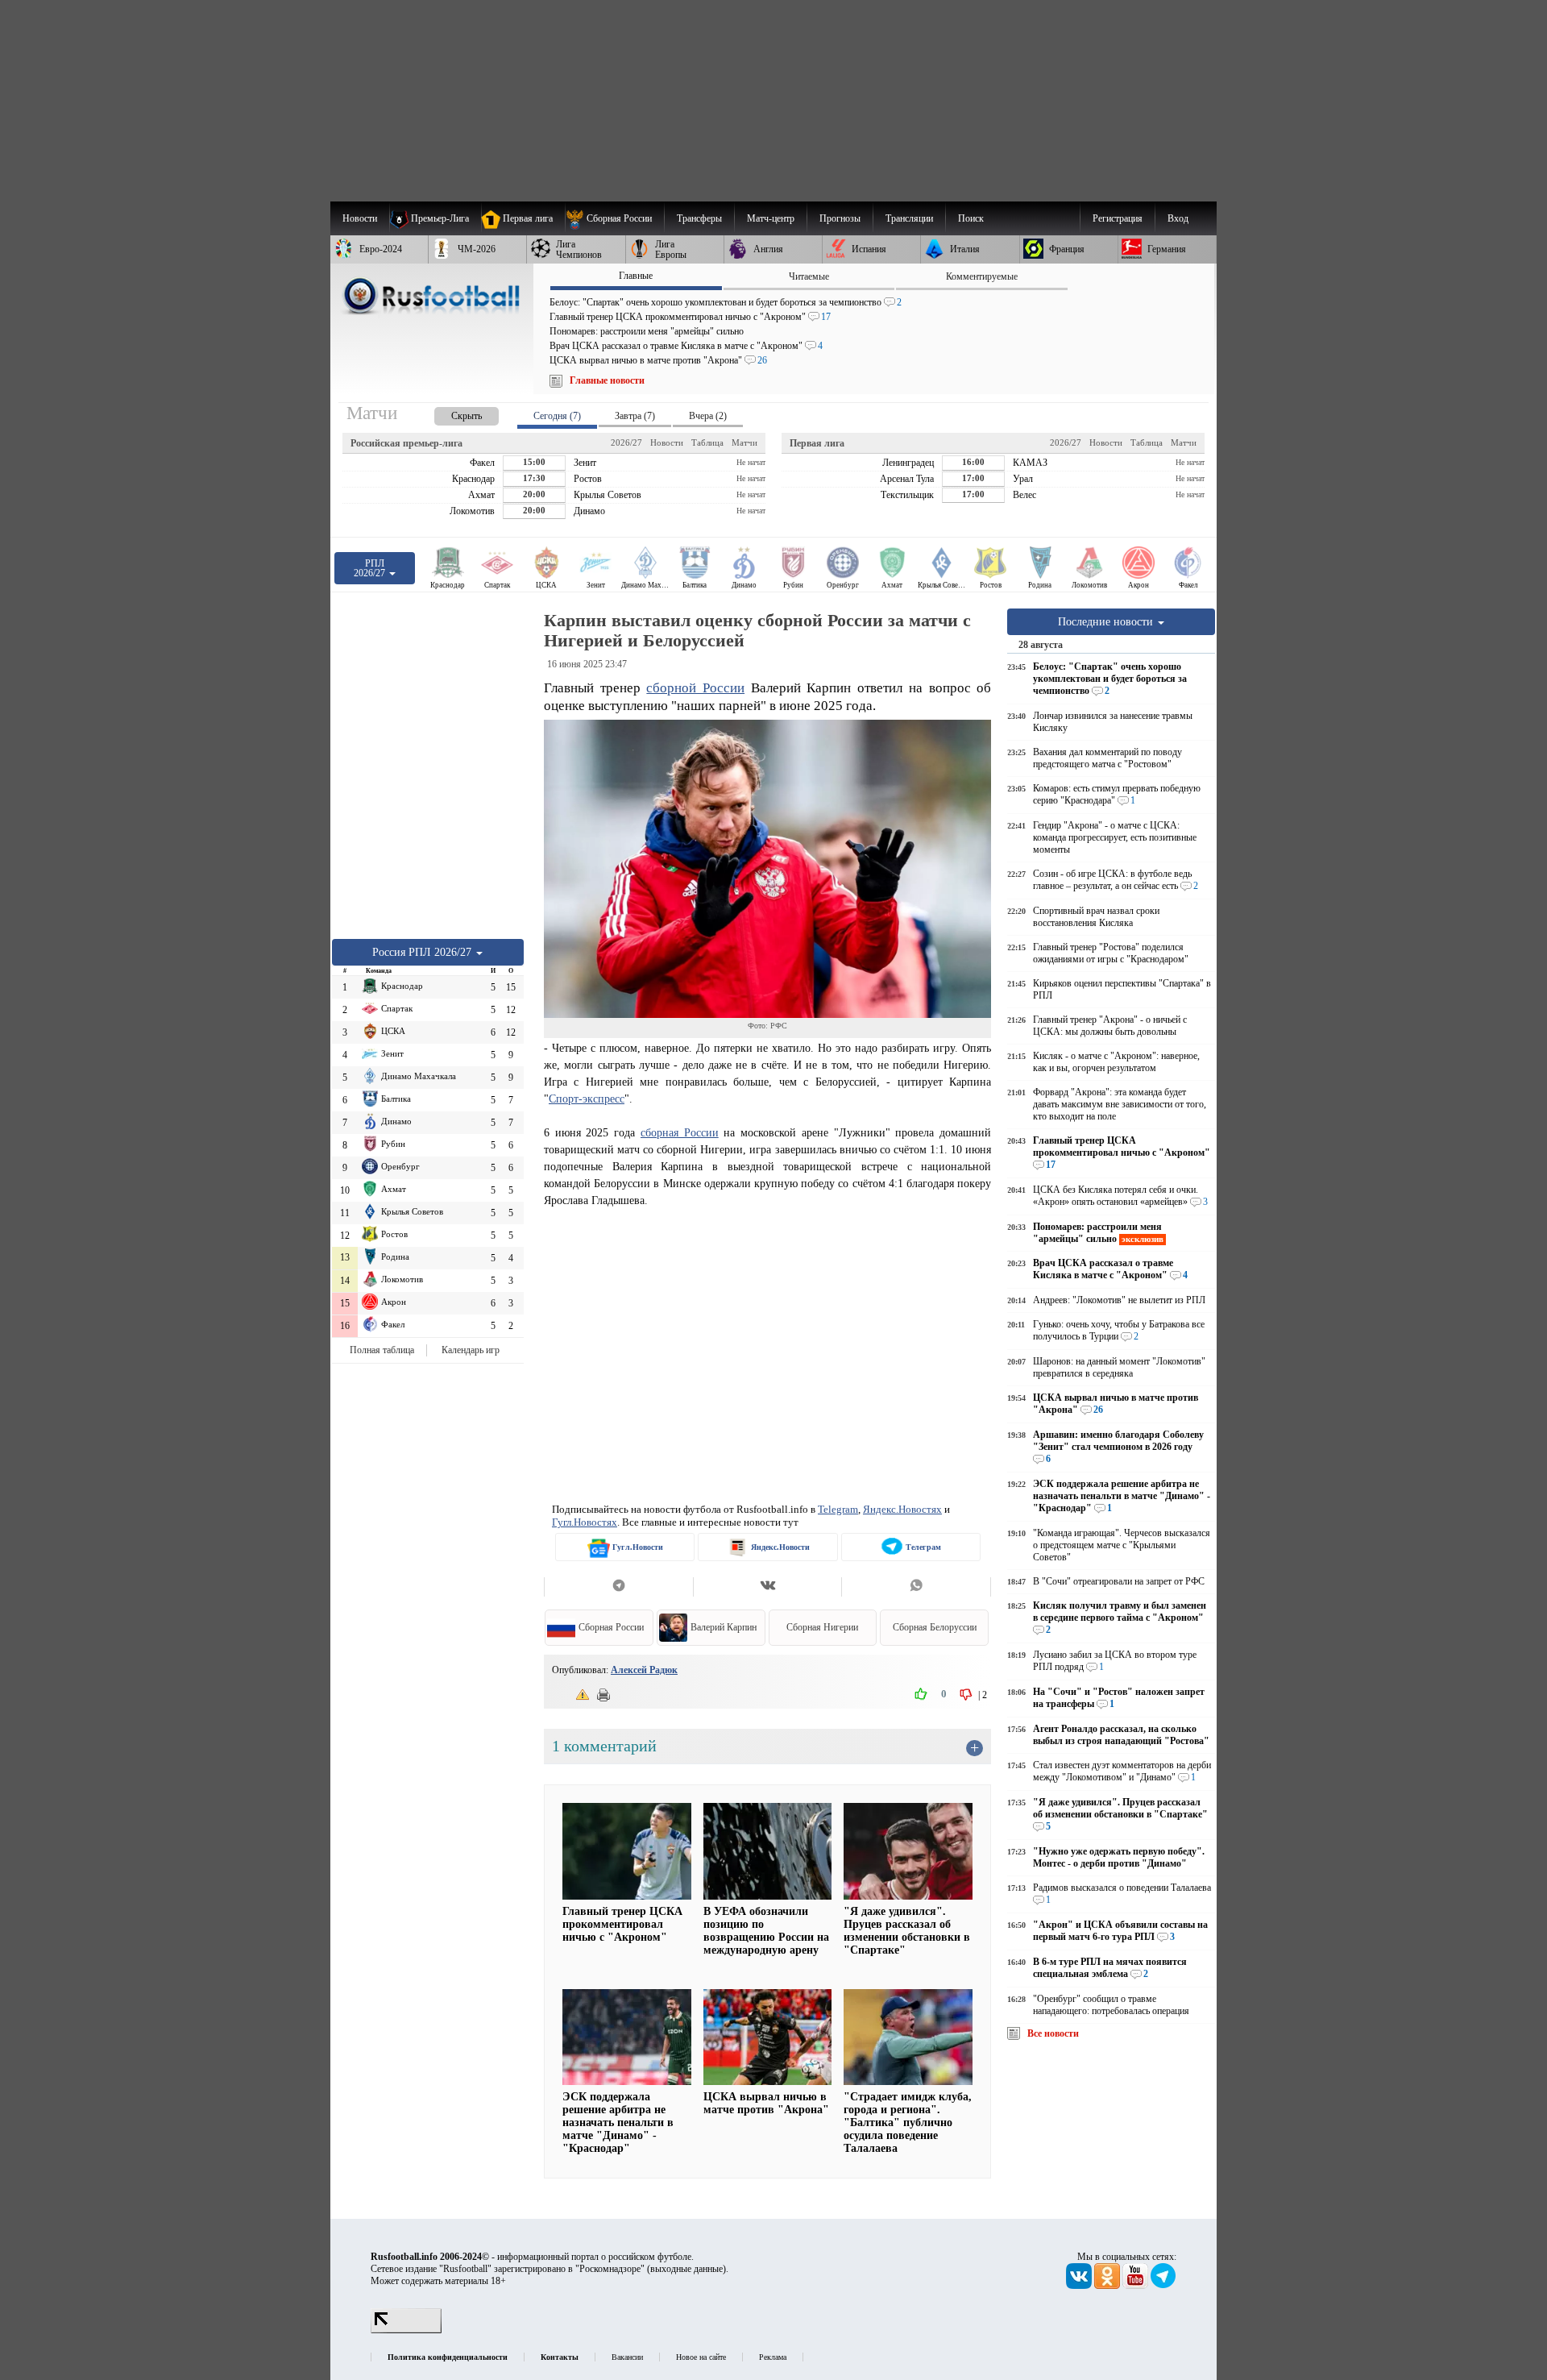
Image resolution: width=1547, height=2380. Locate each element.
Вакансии (627, 2357)
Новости (667, 442)
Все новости (1053, 2033)
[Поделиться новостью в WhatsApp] (916, 1587)
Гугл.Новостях (585, 1522)
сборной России (695, 688)
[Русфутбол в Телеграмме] (1163, 2286)
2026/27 (626, 442)
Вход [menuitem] (1178, 218)
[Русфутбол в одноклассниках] (1108, 2286)
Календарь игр (471, 1350)
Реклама (773, 2357)
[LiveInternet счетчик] (406, 2330)
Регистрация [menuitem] (1118, 218)
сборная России (680, 1132)
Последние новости (1107, 621)
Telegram (838, 1509)
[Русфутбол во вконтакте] (1080, 2286)
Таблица (707, 442)
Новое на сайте (701, 2357)
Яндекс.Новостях (902, 1509)
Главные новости (607, 380)
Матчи (744, 442)
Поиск (971, 218)
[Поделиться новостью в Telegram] (618, 1587)
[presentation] (450, 413)
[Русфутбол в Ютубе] (1136, 2286)
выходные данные (686, 2269)
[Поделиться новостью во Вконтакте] (767, 1587)
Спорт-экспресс (587, 1099)
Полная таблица (382, 1350)
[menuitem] (614, 218)
